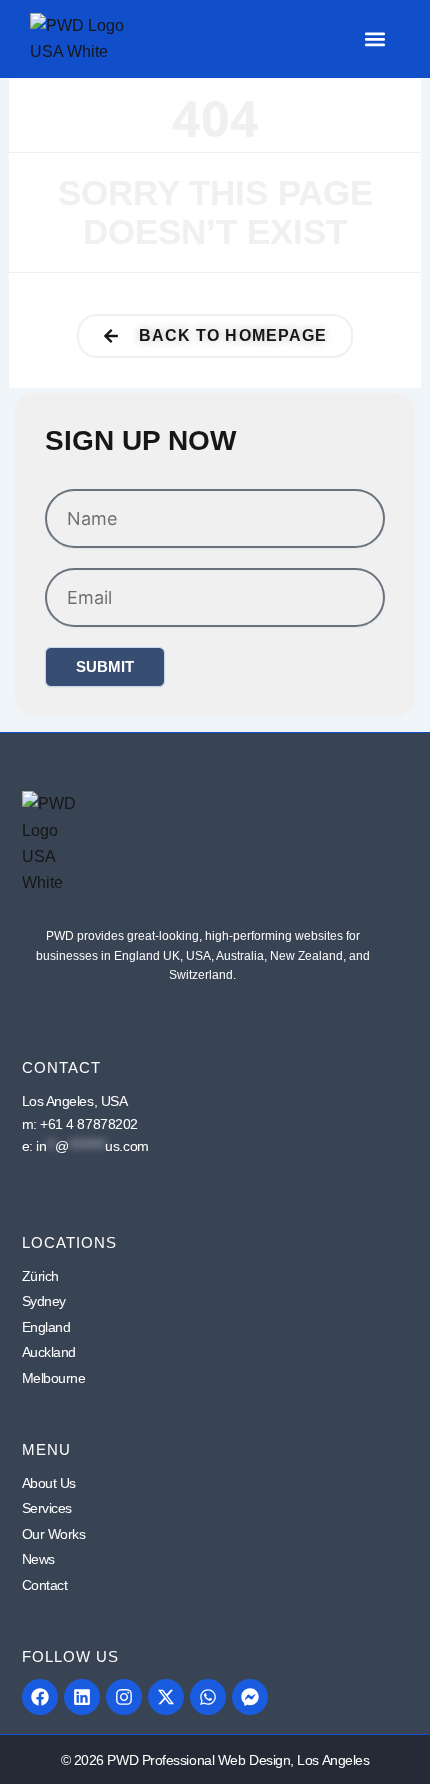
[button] (375, 39)
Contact (45, 1585)
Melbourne (54, 1378)
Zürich (40, 1276)
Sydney (44, 1301)
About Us (49, 1483)
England (46, 1327)
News (38, 1559)
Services (47, 1508)
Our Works (54, 1534)
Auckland (49, 1352)
